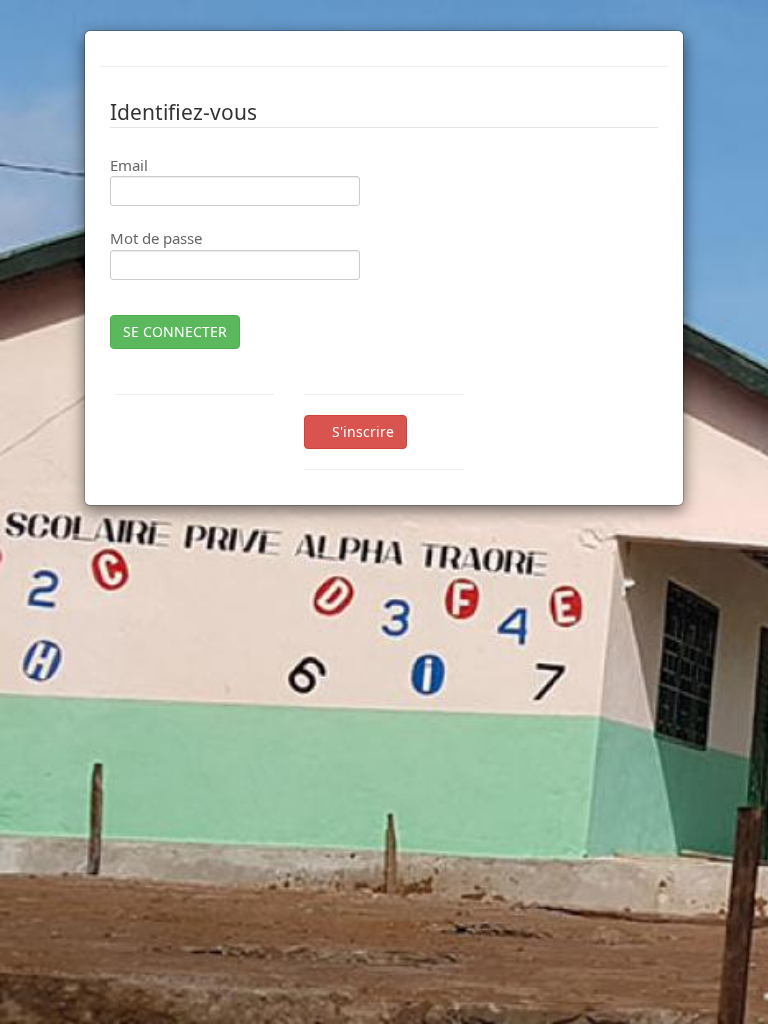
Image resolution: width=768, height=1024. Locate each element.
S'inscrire (361, 431)
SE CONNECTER (175, 331)
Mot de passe (156, 238)
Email (129, 165)
